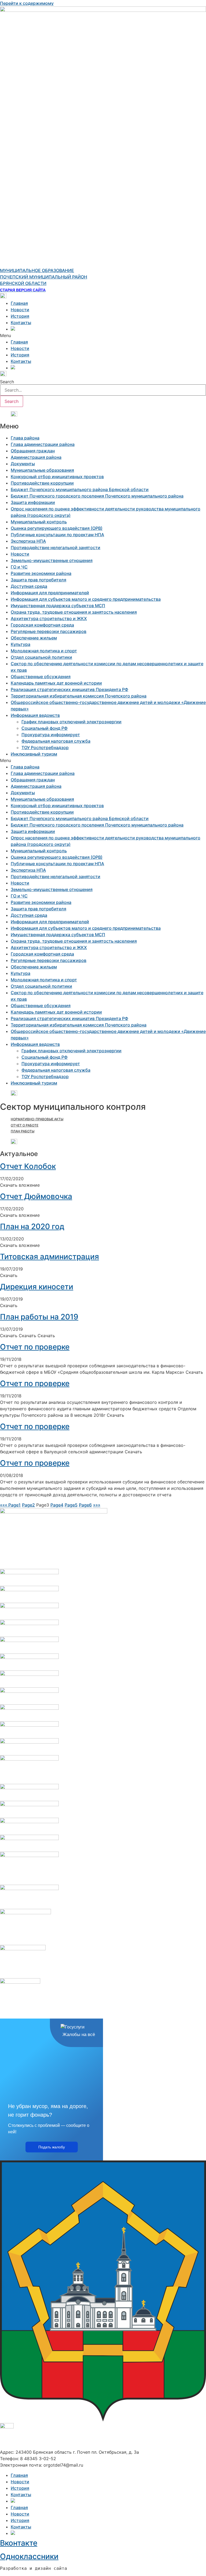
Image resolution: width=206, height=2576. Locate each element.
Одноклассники (29, 2556)
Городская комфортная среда (42, 625)
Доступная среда (29, 586)
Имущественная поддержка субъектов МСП (58, 606)
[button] (103, 335)
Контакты (21, 323)
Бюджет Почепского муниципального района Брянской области (80, 489)
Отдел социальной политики (41, 657)
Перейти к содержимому (27, 3)
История (20, 316)
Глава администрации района (43, 444)
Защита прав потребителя (38, 580)
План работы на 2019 (39, 1317)
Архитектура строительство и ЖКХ (49, 618)
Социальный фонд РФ (45, 728)
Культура (21, 644)
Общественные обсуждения (41, 677)
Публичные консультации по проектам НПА (57, 535)
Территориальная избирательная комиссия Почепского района (79, 696)
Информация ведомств (35, 715)
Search (7, 382)
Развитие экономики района (41, 573)
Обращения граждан (33, 451)
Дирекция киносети (37, 1287)
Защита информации (33, 502)
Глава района (25, 438)
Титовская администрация (49, 1257)
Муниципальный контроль (39, 522)
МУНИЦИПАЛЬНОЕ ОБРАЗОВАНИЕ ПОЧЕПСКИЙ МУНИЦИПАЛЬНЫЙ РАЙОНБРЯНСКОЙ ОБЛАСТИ (44, 277)
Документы (23, 464)
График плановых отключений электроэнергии (71, 722)
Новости (20, 310)
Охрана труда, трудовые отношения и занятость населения (74, 612)
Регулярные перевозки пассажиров (49, 631)
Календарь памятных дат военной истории (56, 683)
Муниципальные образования (42, 470)
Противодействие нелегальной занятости (56, 548)
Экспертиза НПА (28, 541)
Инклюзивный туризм (34, 754)
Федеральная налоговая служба (56, 741)
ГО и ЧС (19, 567)
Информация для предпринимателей (50, 593)
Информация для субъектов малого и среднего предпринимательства (86, 599)
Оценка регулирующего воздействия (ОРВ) (57, 528)
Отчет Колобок (28, 1166)
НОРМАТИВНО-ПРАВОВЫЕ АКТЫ (37, 1119)
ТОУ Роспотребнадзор (45, 747)
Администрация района (36, 457)
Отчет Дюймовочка (36, 1196)
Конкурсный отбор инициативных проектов (57, 477)
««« (4, 1505)
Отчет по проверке (35, 1347)
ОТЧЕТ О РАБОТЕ (25, 1125)
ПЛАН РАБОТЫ (23, 1131)
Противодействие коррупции (42, 483)
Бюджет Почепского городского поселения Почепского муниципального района (97, 496)
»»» (97, 1505)
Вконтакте (19, 2543)
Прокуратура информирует (51, 735)
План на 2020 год (32, 1226)
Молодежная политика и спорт (44, 651)
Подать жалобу (52, 2147)
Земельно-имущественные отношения (52, 560)
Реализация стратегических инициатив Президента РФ (69, 689)
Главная (19, 303)
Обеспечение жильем (34, 638)
